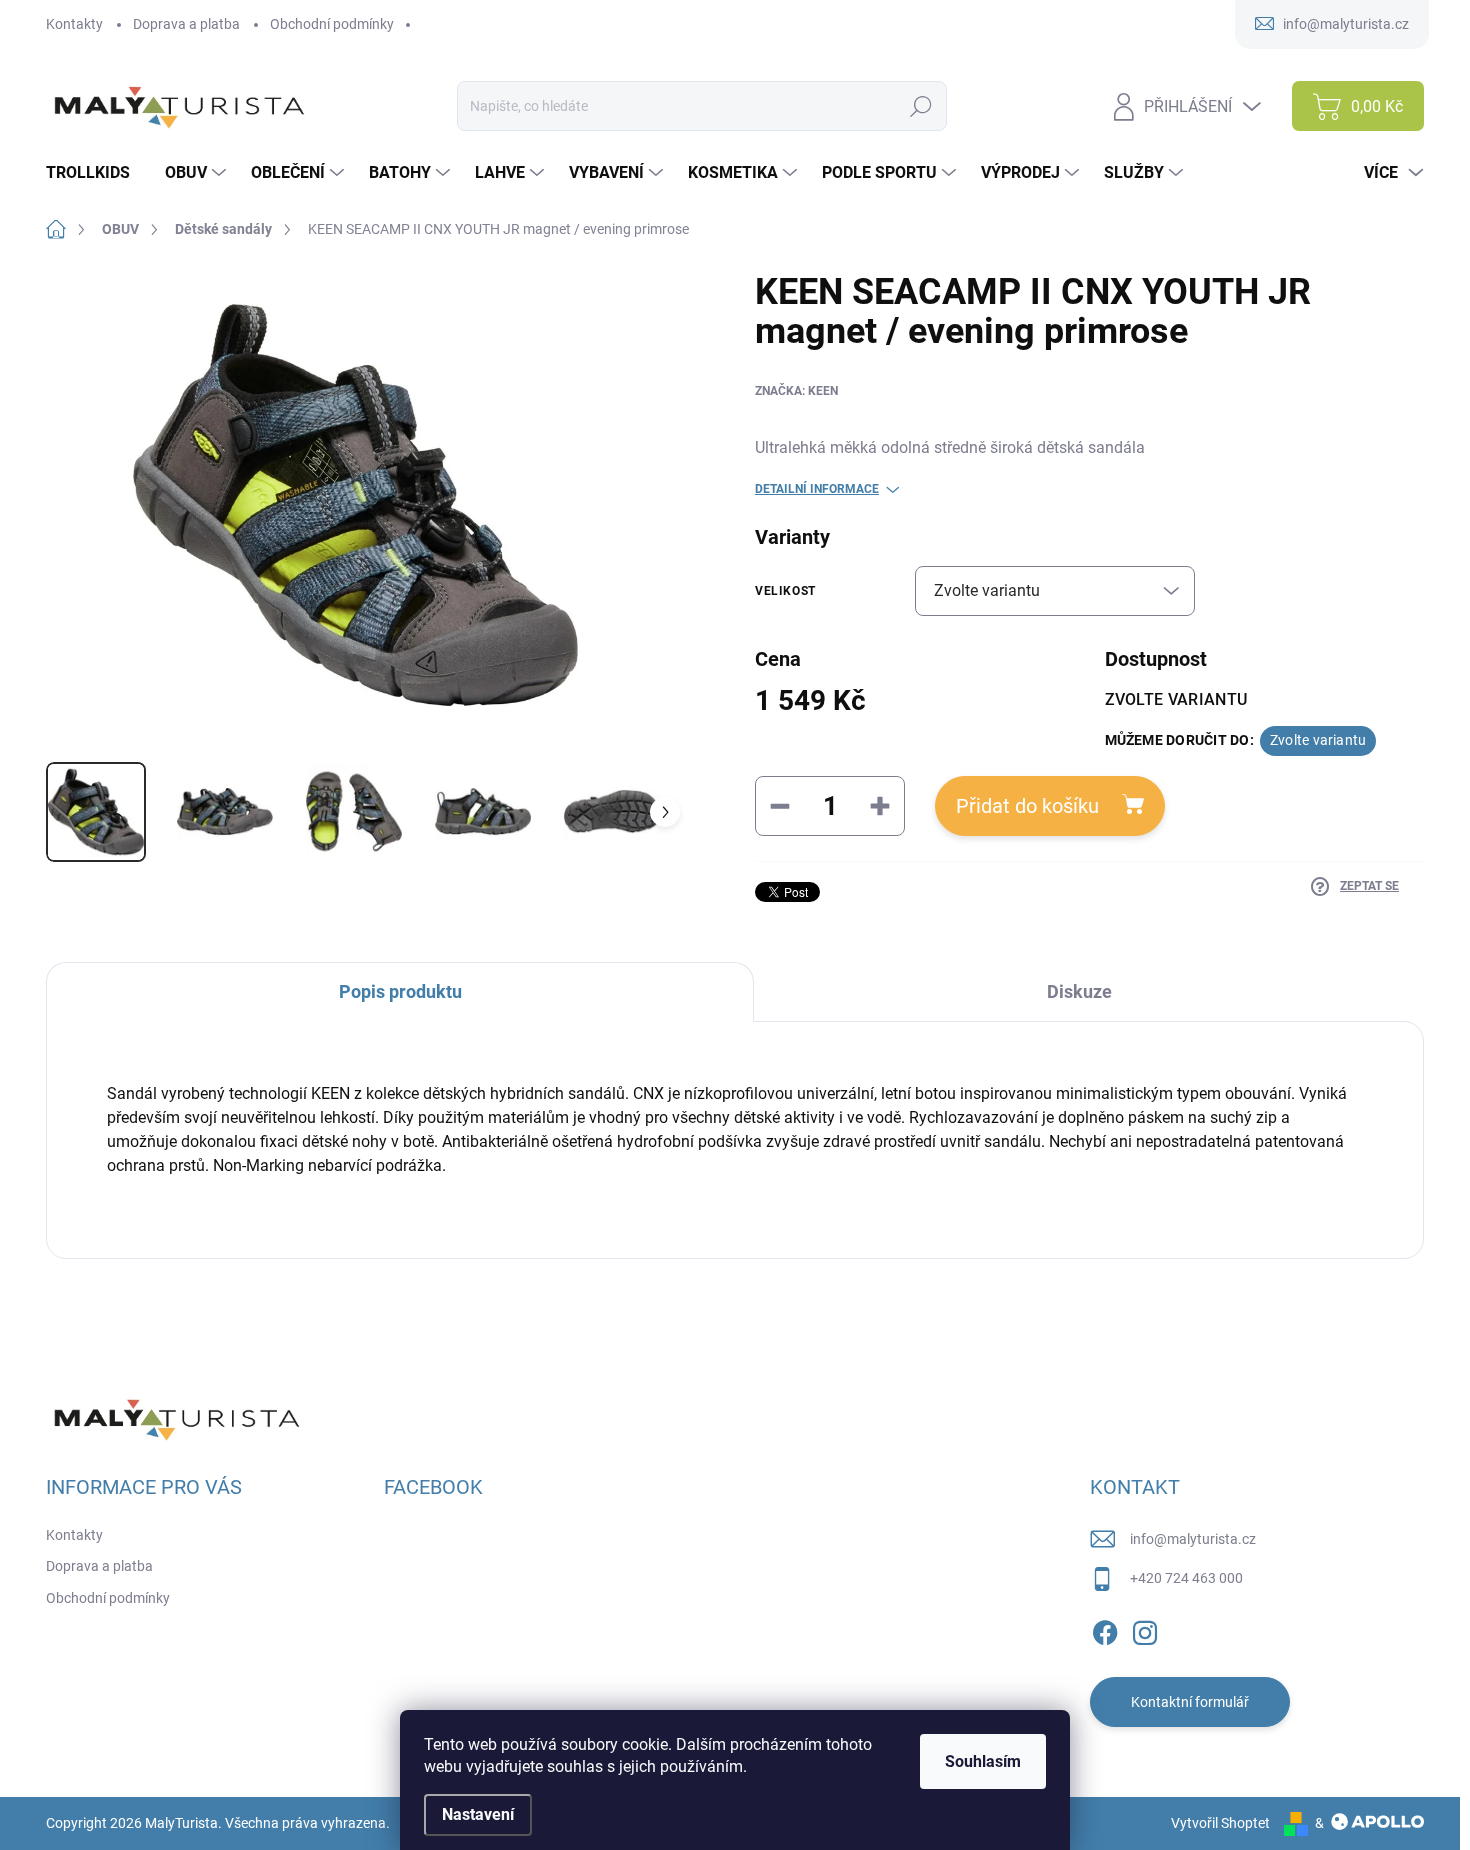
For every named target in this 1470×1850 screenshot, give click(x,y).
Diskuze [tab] (1079, 991)
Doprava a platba (186, 24)
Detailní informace (817, 489)
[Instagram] (1145, 1629)
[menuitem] (95, 173)
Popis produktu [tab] (400, 991)
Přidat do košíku (1027, 806)
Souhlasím (983, 1761)
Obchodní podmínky (332, 24)
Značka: (796, 391)
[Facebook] (1105, 1629)
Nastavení (478, 1814)
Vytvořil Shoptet (1220, 1823)
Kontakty (74, 24)
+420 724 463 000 (1186, 1578)
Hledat (921, 106)
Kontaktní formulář (1190, 1702)
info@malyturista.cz (1193, 1539)
